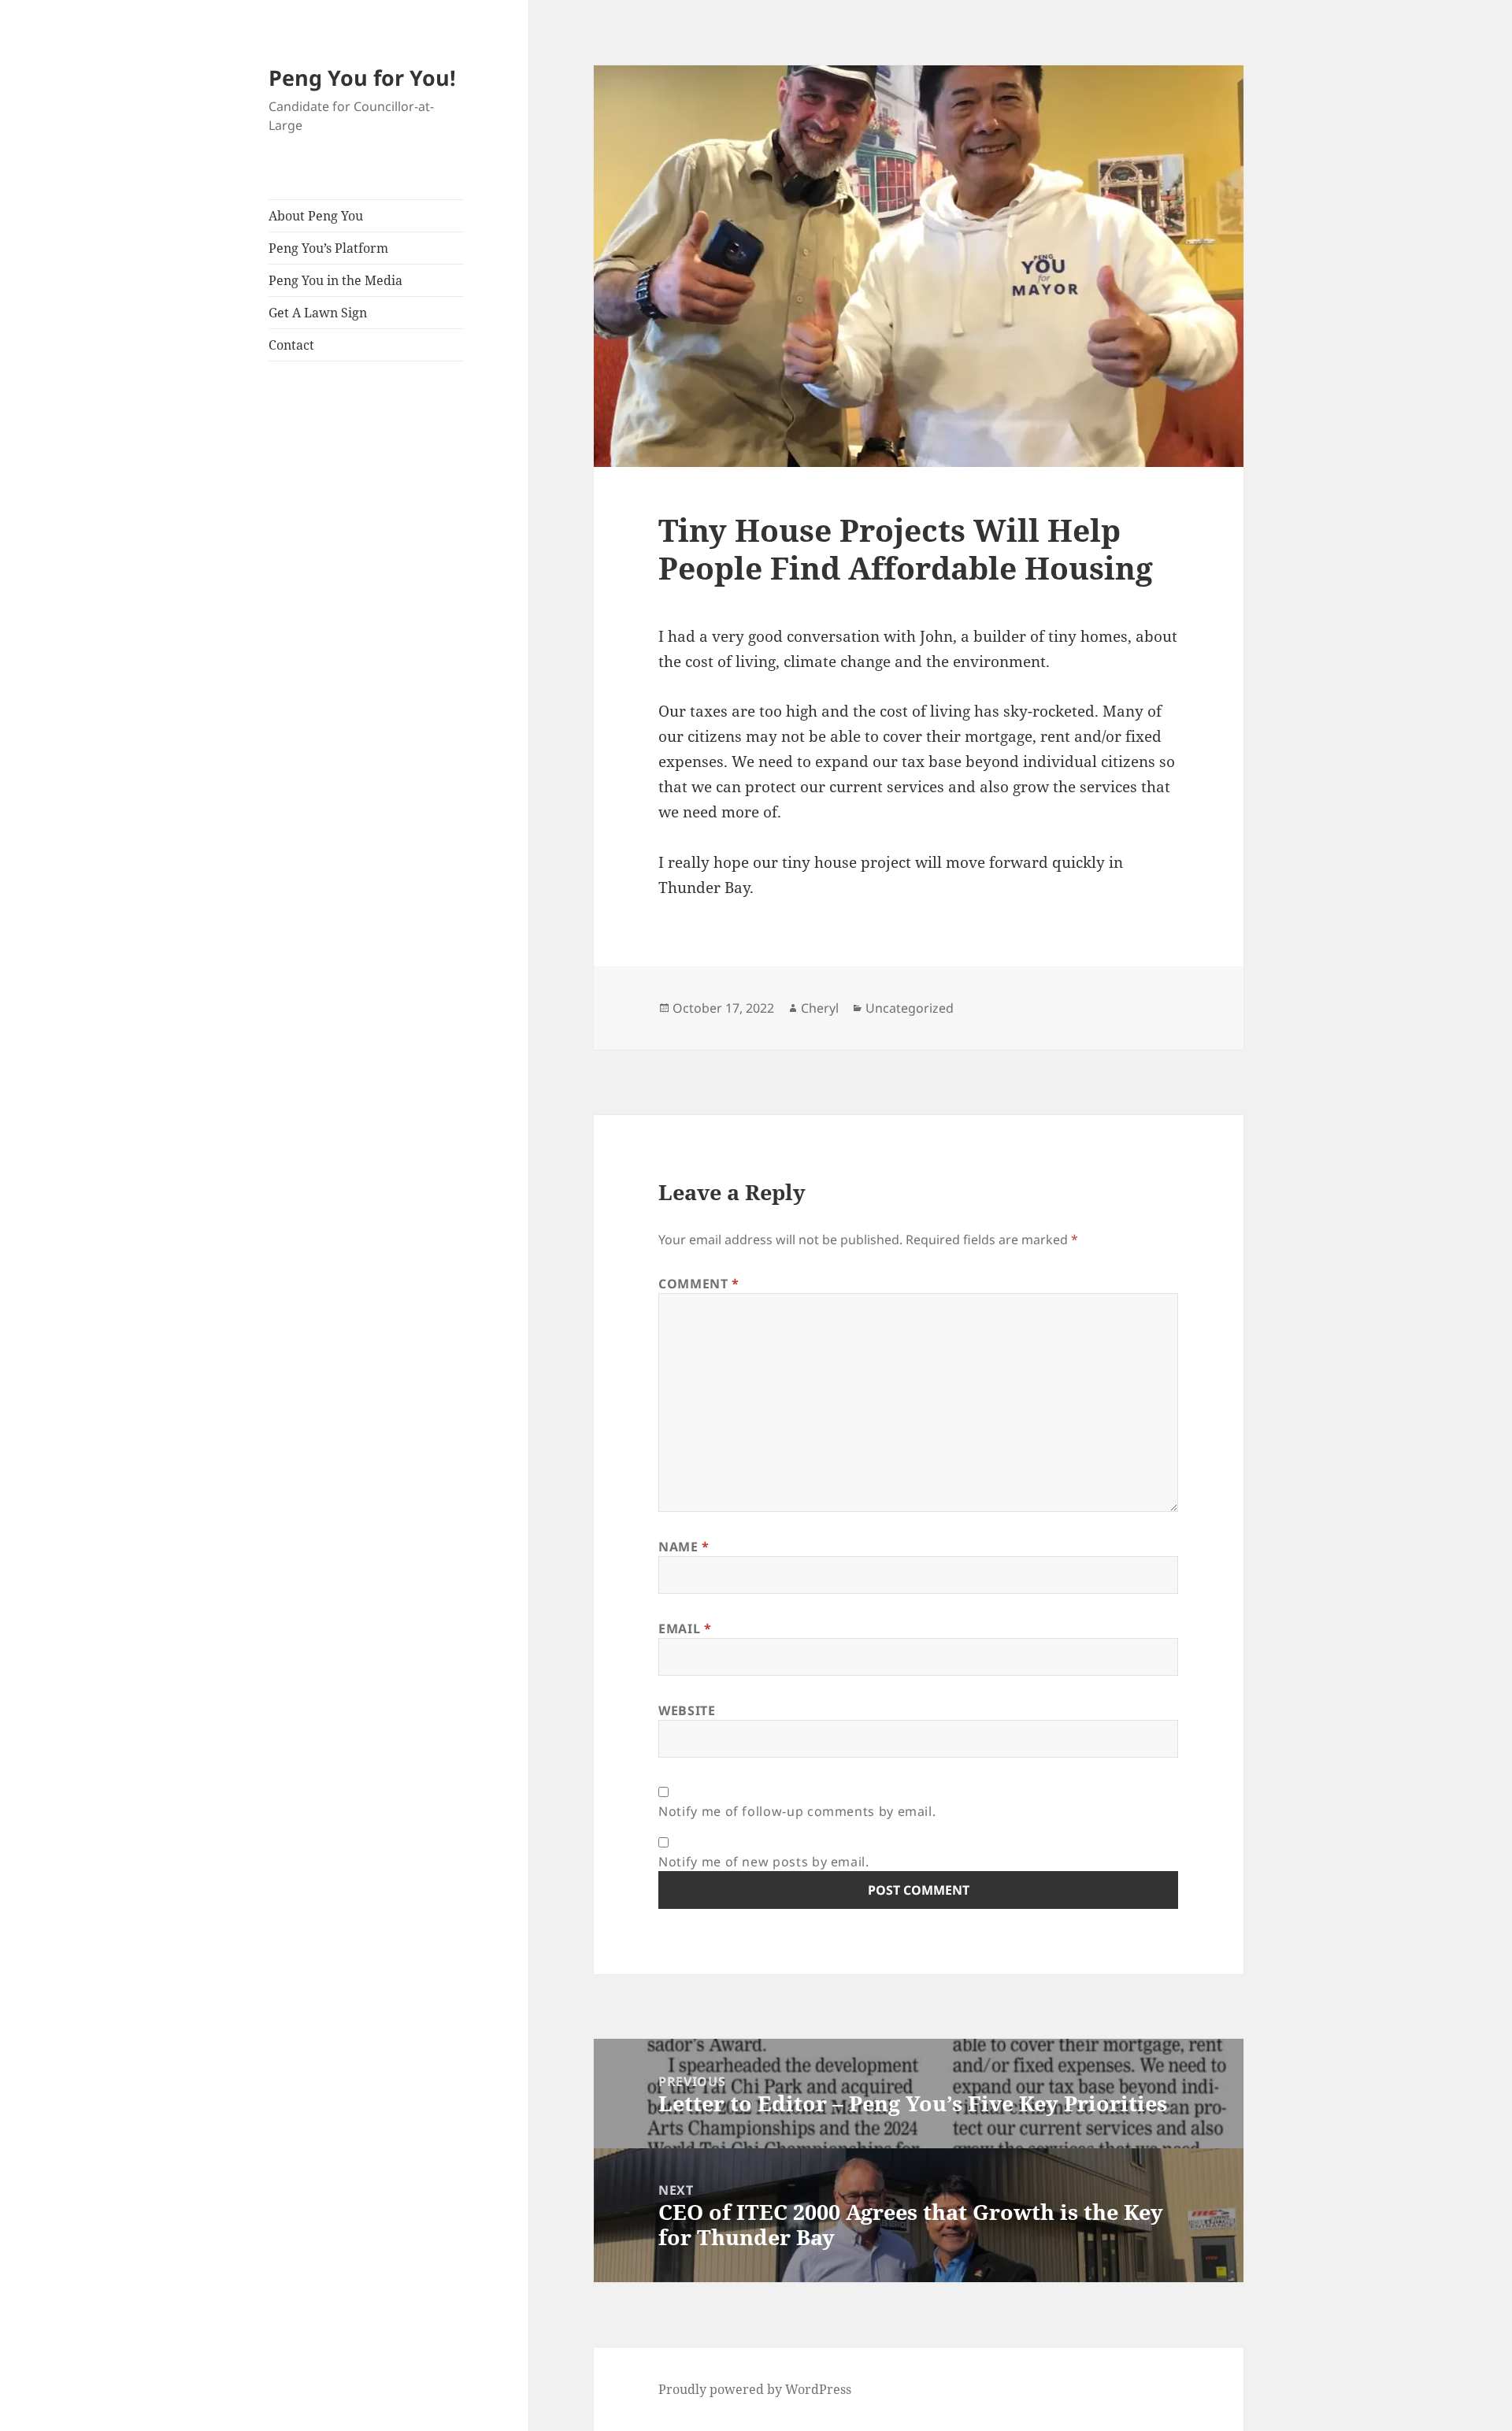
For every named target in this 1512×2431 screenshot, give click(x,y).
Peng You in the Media (335, 280)
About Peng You (316, 216)
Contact (291, 345)
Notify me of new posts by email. (763, 1862)
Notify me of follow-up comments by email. (797, 1811)
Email (685, 1629)
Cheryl (820, 1008)
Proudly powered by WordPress (755, 2389)
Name (684, 1547)
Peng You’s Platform (328, 248)
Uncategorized (910, 1008)
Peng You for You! (362, 78)
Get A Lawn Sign (318, 313)
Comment (699, 1284)
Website (687, 1710)
